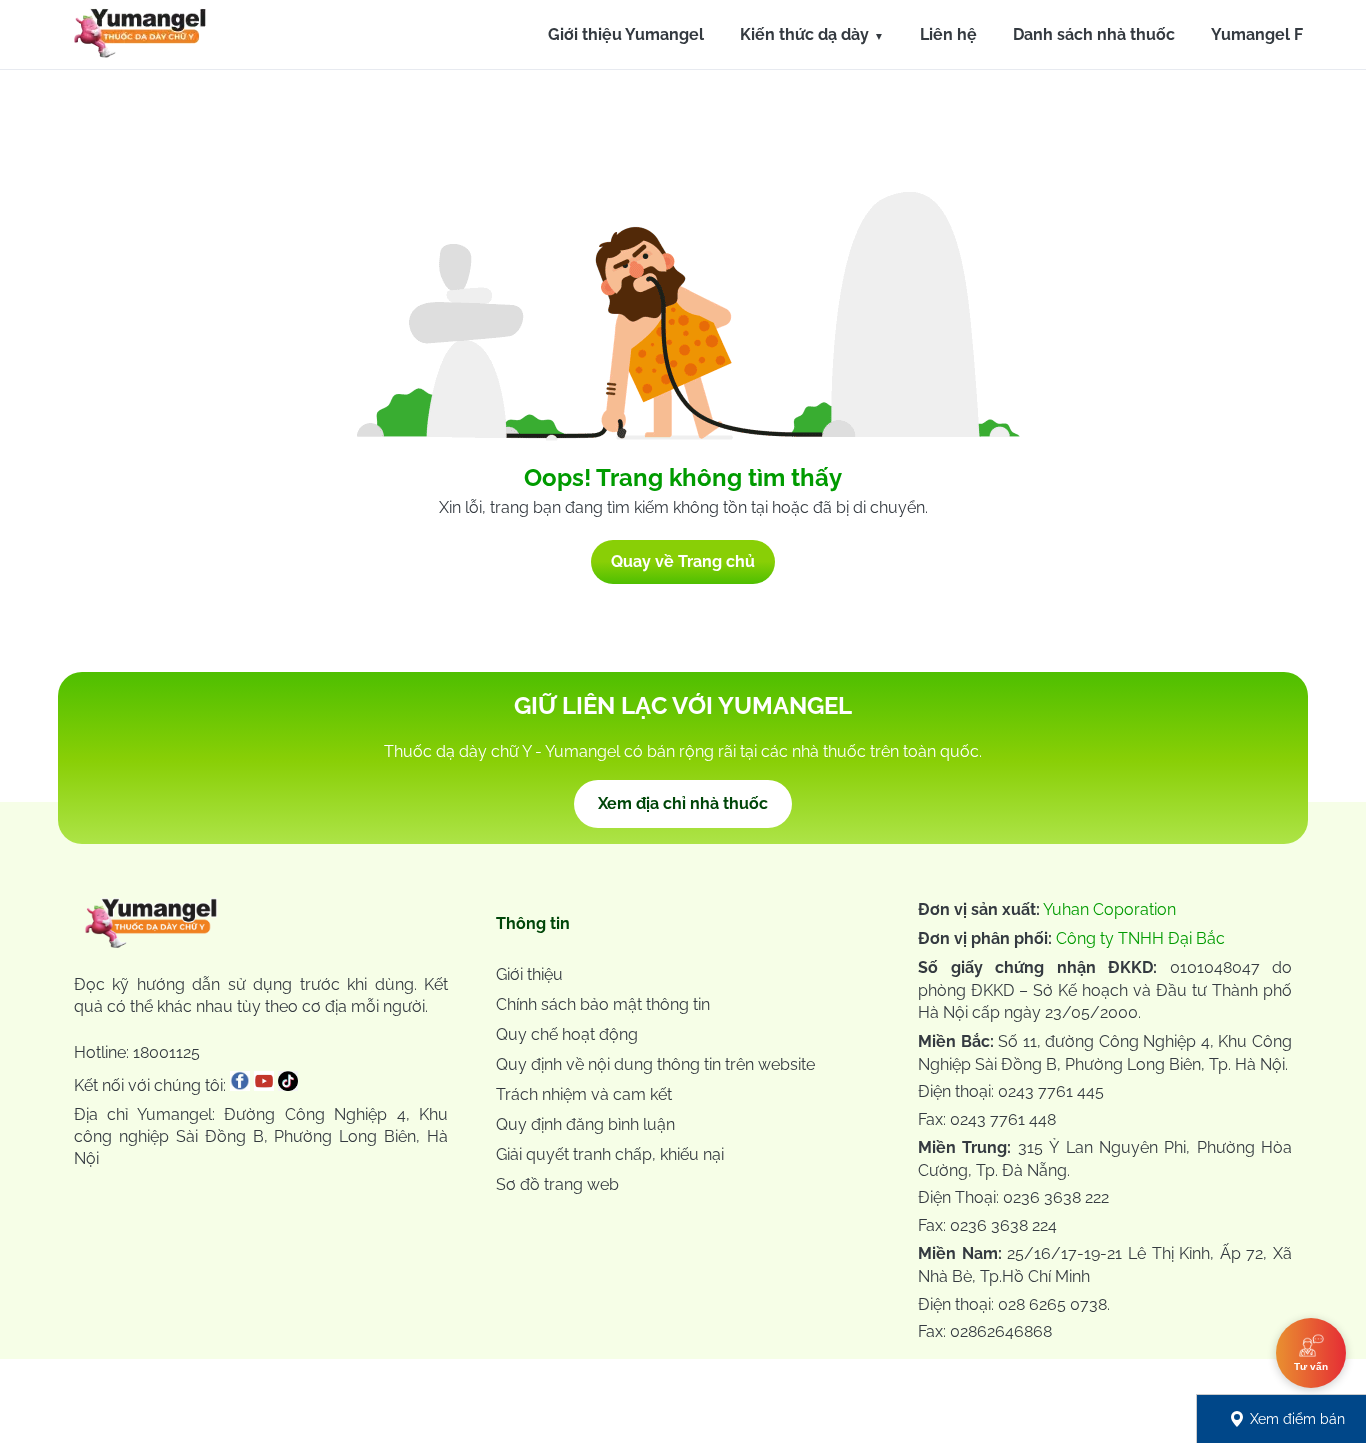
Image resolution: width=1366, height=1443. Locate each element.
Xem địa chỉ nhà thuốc (683, 803)
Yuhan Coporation (1109, 909)
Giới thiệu (529, 974)
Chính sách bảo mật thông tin (603, 1004)
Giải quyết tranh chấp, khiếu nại (610, 1154)
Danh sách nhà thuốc (1094, 34)
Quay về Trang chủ (683, 561)
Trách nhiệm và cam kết (584, 1094)
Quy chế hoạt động (567, 1034)
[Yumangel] (140, 38)
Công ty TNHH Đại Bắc (1140, 938)
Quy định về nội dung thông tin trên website (655, 1064)
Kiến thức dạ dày (804, 34)
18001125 (166, 1052)
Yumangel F (1257, 34)
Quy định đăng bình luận (585, 1124)
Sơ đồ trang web (557, 1184)
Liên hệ (948, 34)
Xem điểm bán (1297, 1419)
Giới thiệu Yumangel (626, 34)
